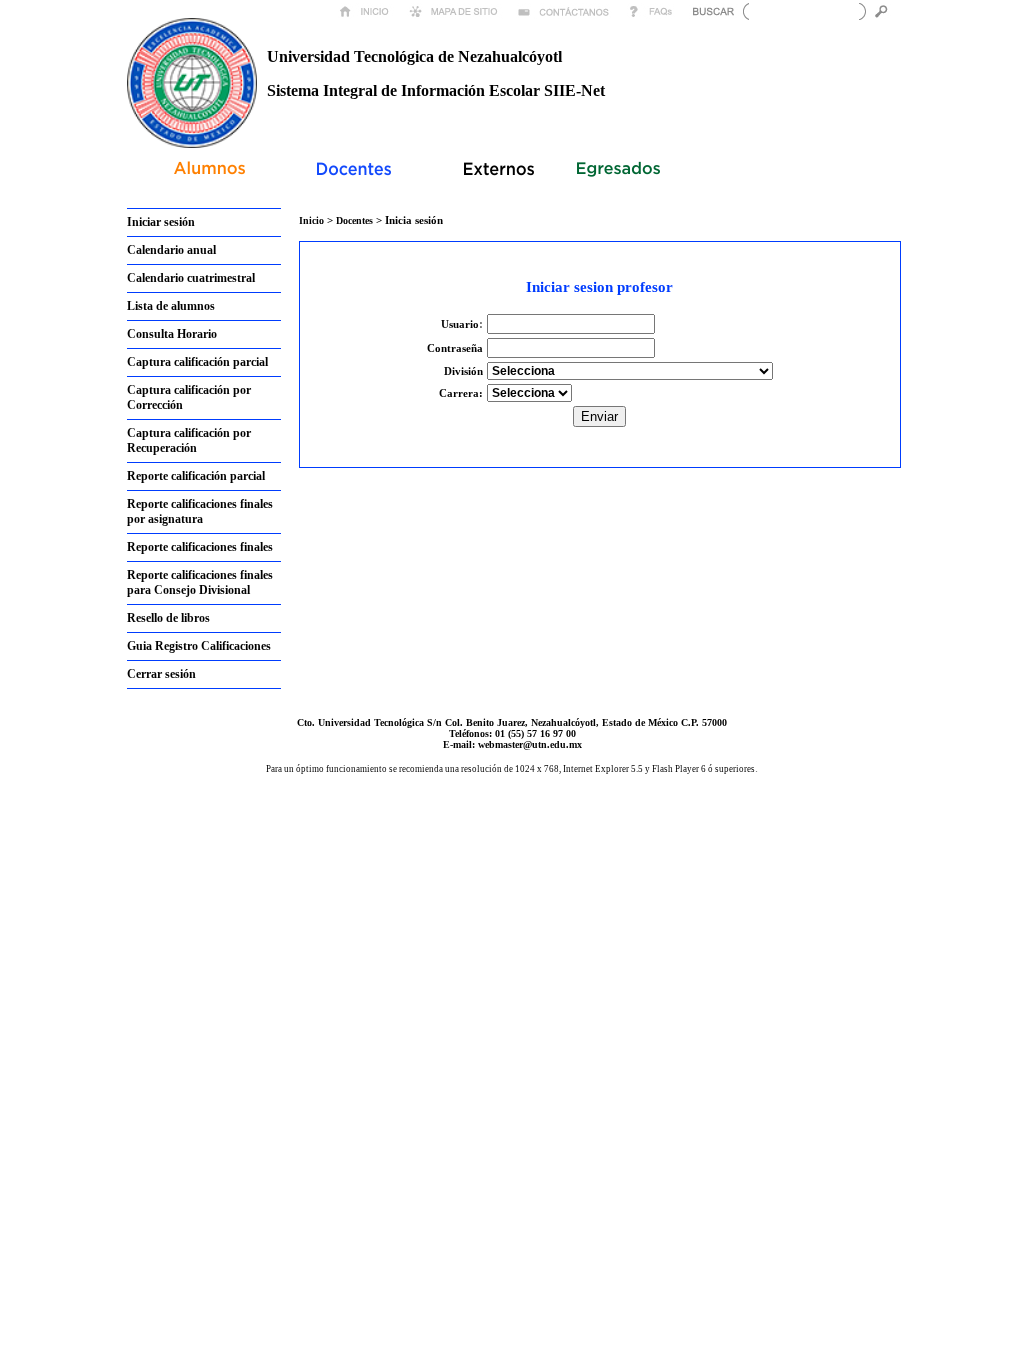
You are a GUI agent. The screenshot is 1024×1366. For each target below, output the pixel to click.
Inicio (311, 220)
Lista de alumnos (171, 306)
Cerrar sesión (161, 674)
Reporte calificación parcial (196, 476)
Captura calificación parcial (197, 362)
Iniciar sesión (161, 222)
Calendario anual (171, 250)
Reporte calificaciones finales (200, 547)
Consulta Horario (172, 334)
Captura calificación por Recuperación (189, 440)
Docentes (356, 220)
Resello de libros (168, 618)
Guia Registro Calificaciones (199, 646)
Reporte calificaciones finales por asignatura (200, 511)
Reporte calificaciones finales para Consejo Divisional (200, 582)
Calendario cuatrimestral (191, 278)
